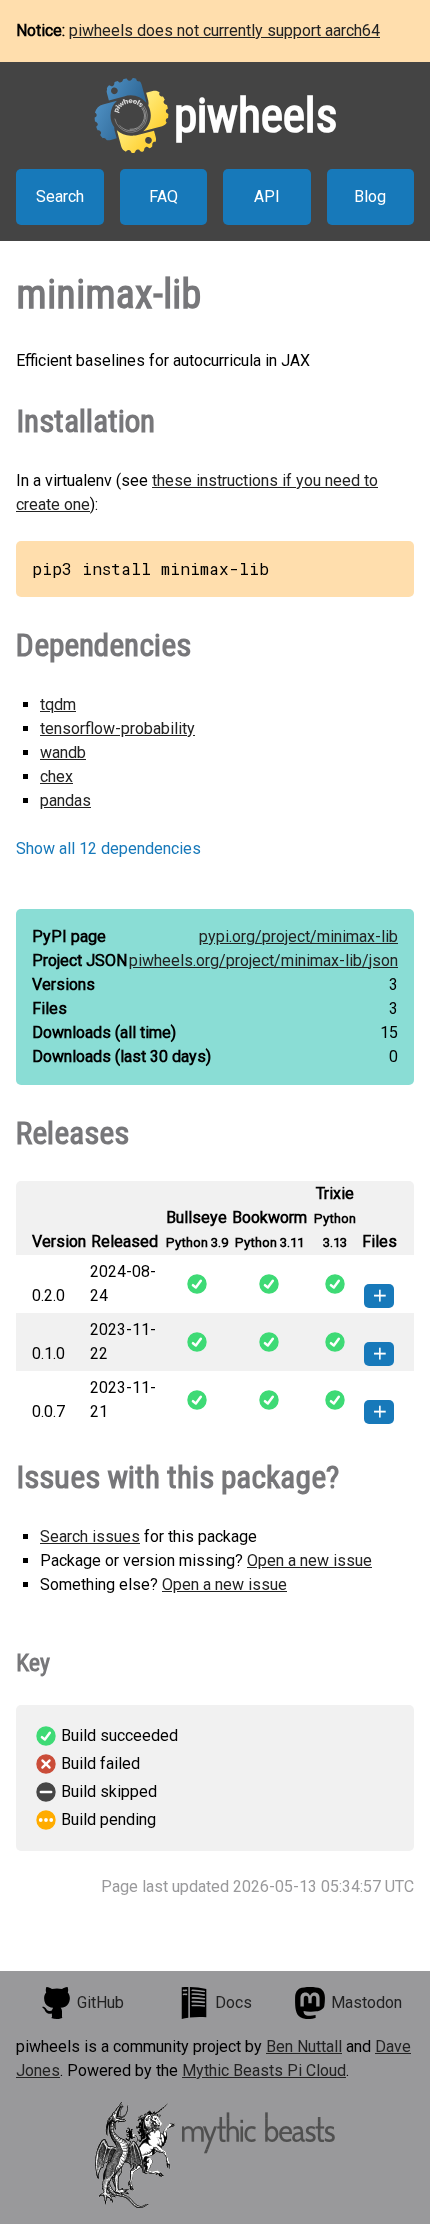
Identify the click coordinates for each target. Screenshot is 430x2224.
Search (60, 196)
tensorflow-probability (117, 728)
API (267, 196)
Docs (233, 2002)
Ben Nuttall (304, 2046)
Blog (370, 196)
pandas (65, 800)
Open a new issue (309, 1560)
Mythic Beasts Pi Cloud (264, 2070)
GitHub (100, 2002)
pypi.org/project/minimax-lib (298, 936)
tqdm (58, 704)
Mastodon (366, 2002)
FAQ (163, 196)
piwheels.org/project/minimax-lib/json (263, 960)
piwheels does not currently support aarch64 (224, 30)
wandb (63, 752)
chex (56, 776)
